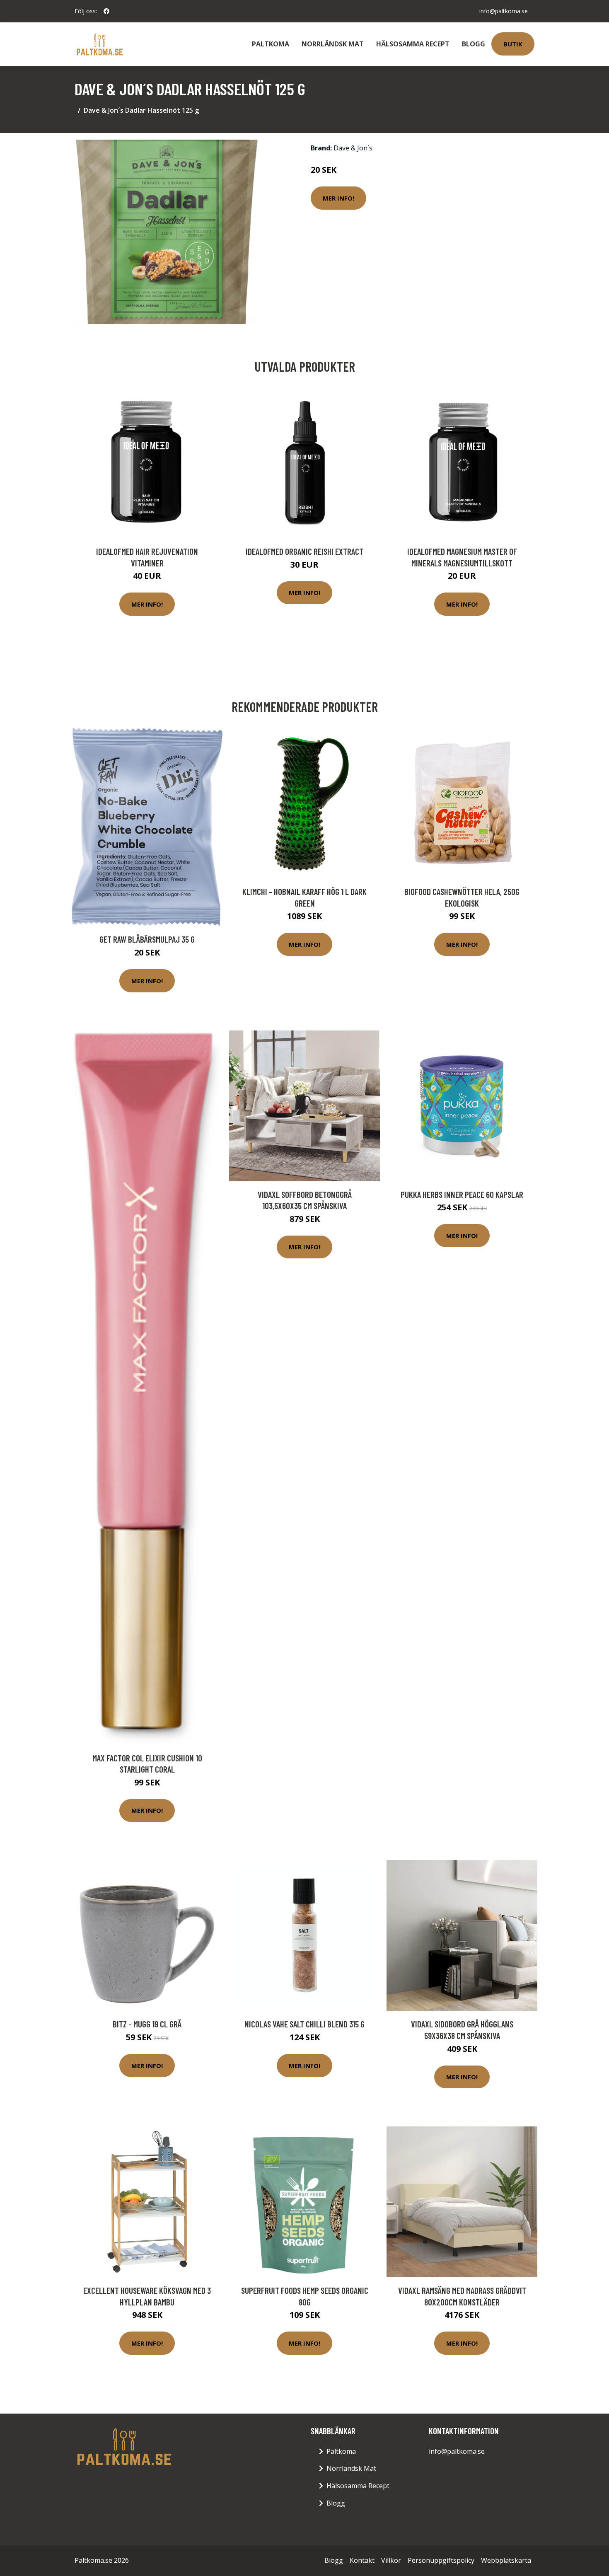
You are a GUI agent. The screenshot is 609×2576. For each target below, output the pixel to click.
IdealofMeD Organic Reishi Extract (304, 551)
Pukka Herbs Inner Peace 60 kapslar (462, 1194)
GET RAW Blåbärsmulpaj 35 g (147, 939)
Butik (513, 44)
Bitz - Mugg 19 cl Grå (147, 2024)
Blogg (474, 44)
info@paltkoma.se (504, 11)
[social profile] (106, 11)
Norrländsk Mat (333, 44)
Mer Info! (338, 198)
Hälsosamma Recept (413, 44)
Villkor (391, 2560)
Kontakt (362, 2560)
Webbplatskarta (506, 2560)
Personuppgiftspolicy (441, 2560)
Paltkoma (271, 44)
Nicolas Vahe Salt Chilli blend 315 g (304, 2024)
